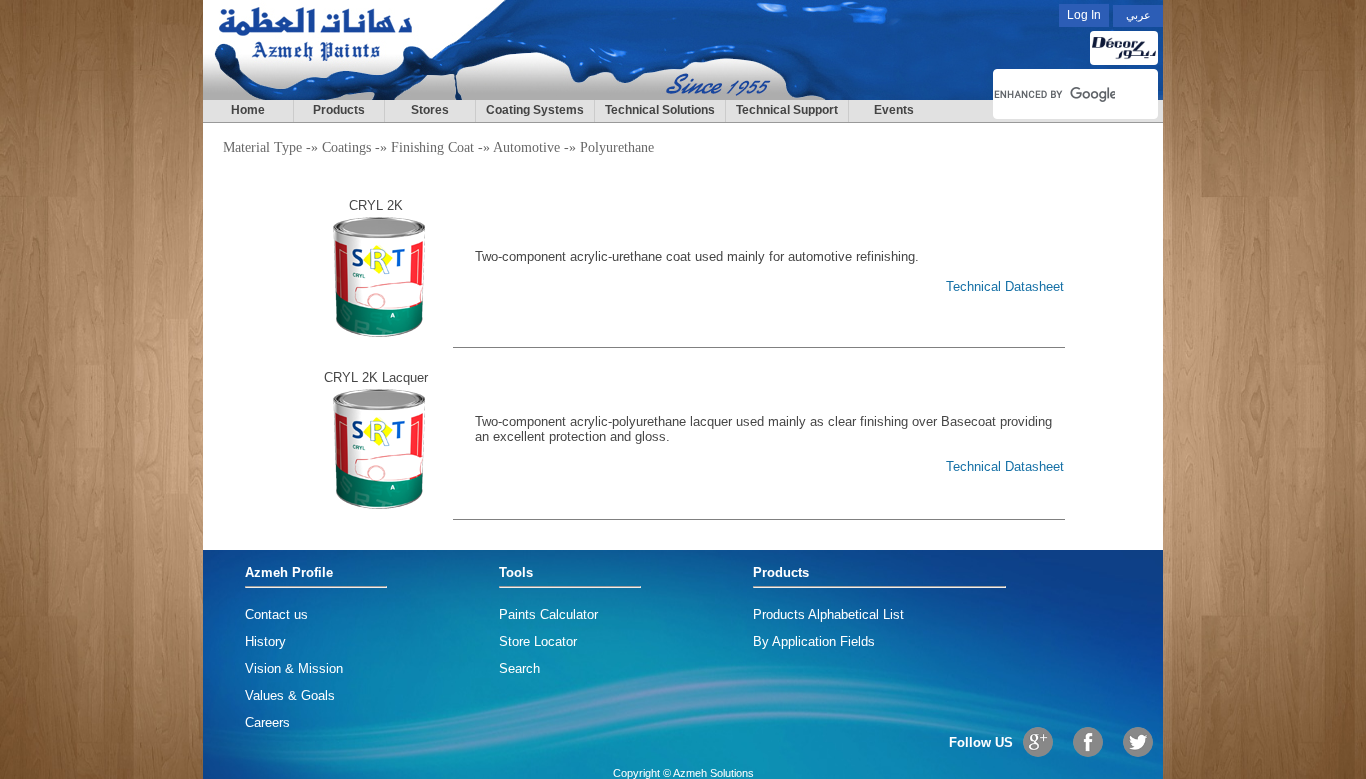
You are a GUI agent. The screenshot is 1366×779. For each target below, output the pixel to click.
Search (519, 668)
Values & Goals (290, 695)
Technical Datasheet (1005, 286)
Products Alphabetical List (828, 614)
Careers (267, 722)
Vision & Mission (294, 668)
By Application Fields (814, 641)
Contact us (276, 614)
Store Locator (538, 641)
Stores (430, 110)
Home (248, 110)
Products (339, 110)
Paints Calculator (548, 614)
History (265, 641)
